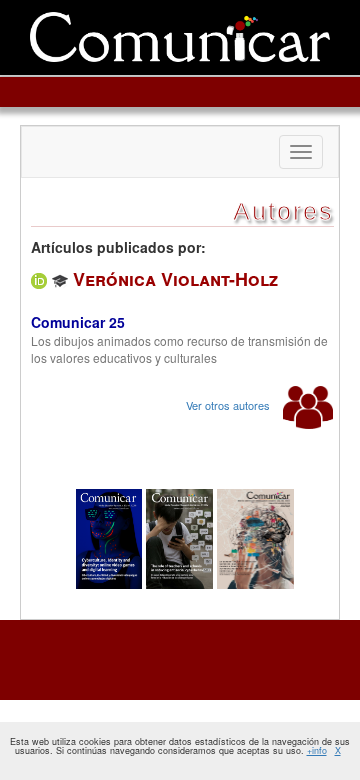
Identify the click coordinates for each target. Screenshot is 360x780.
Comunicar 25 (78, 322)
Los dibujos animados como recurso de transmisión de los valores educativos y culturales (179, 349)
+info (317, 750)
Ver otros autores (229, 405)
